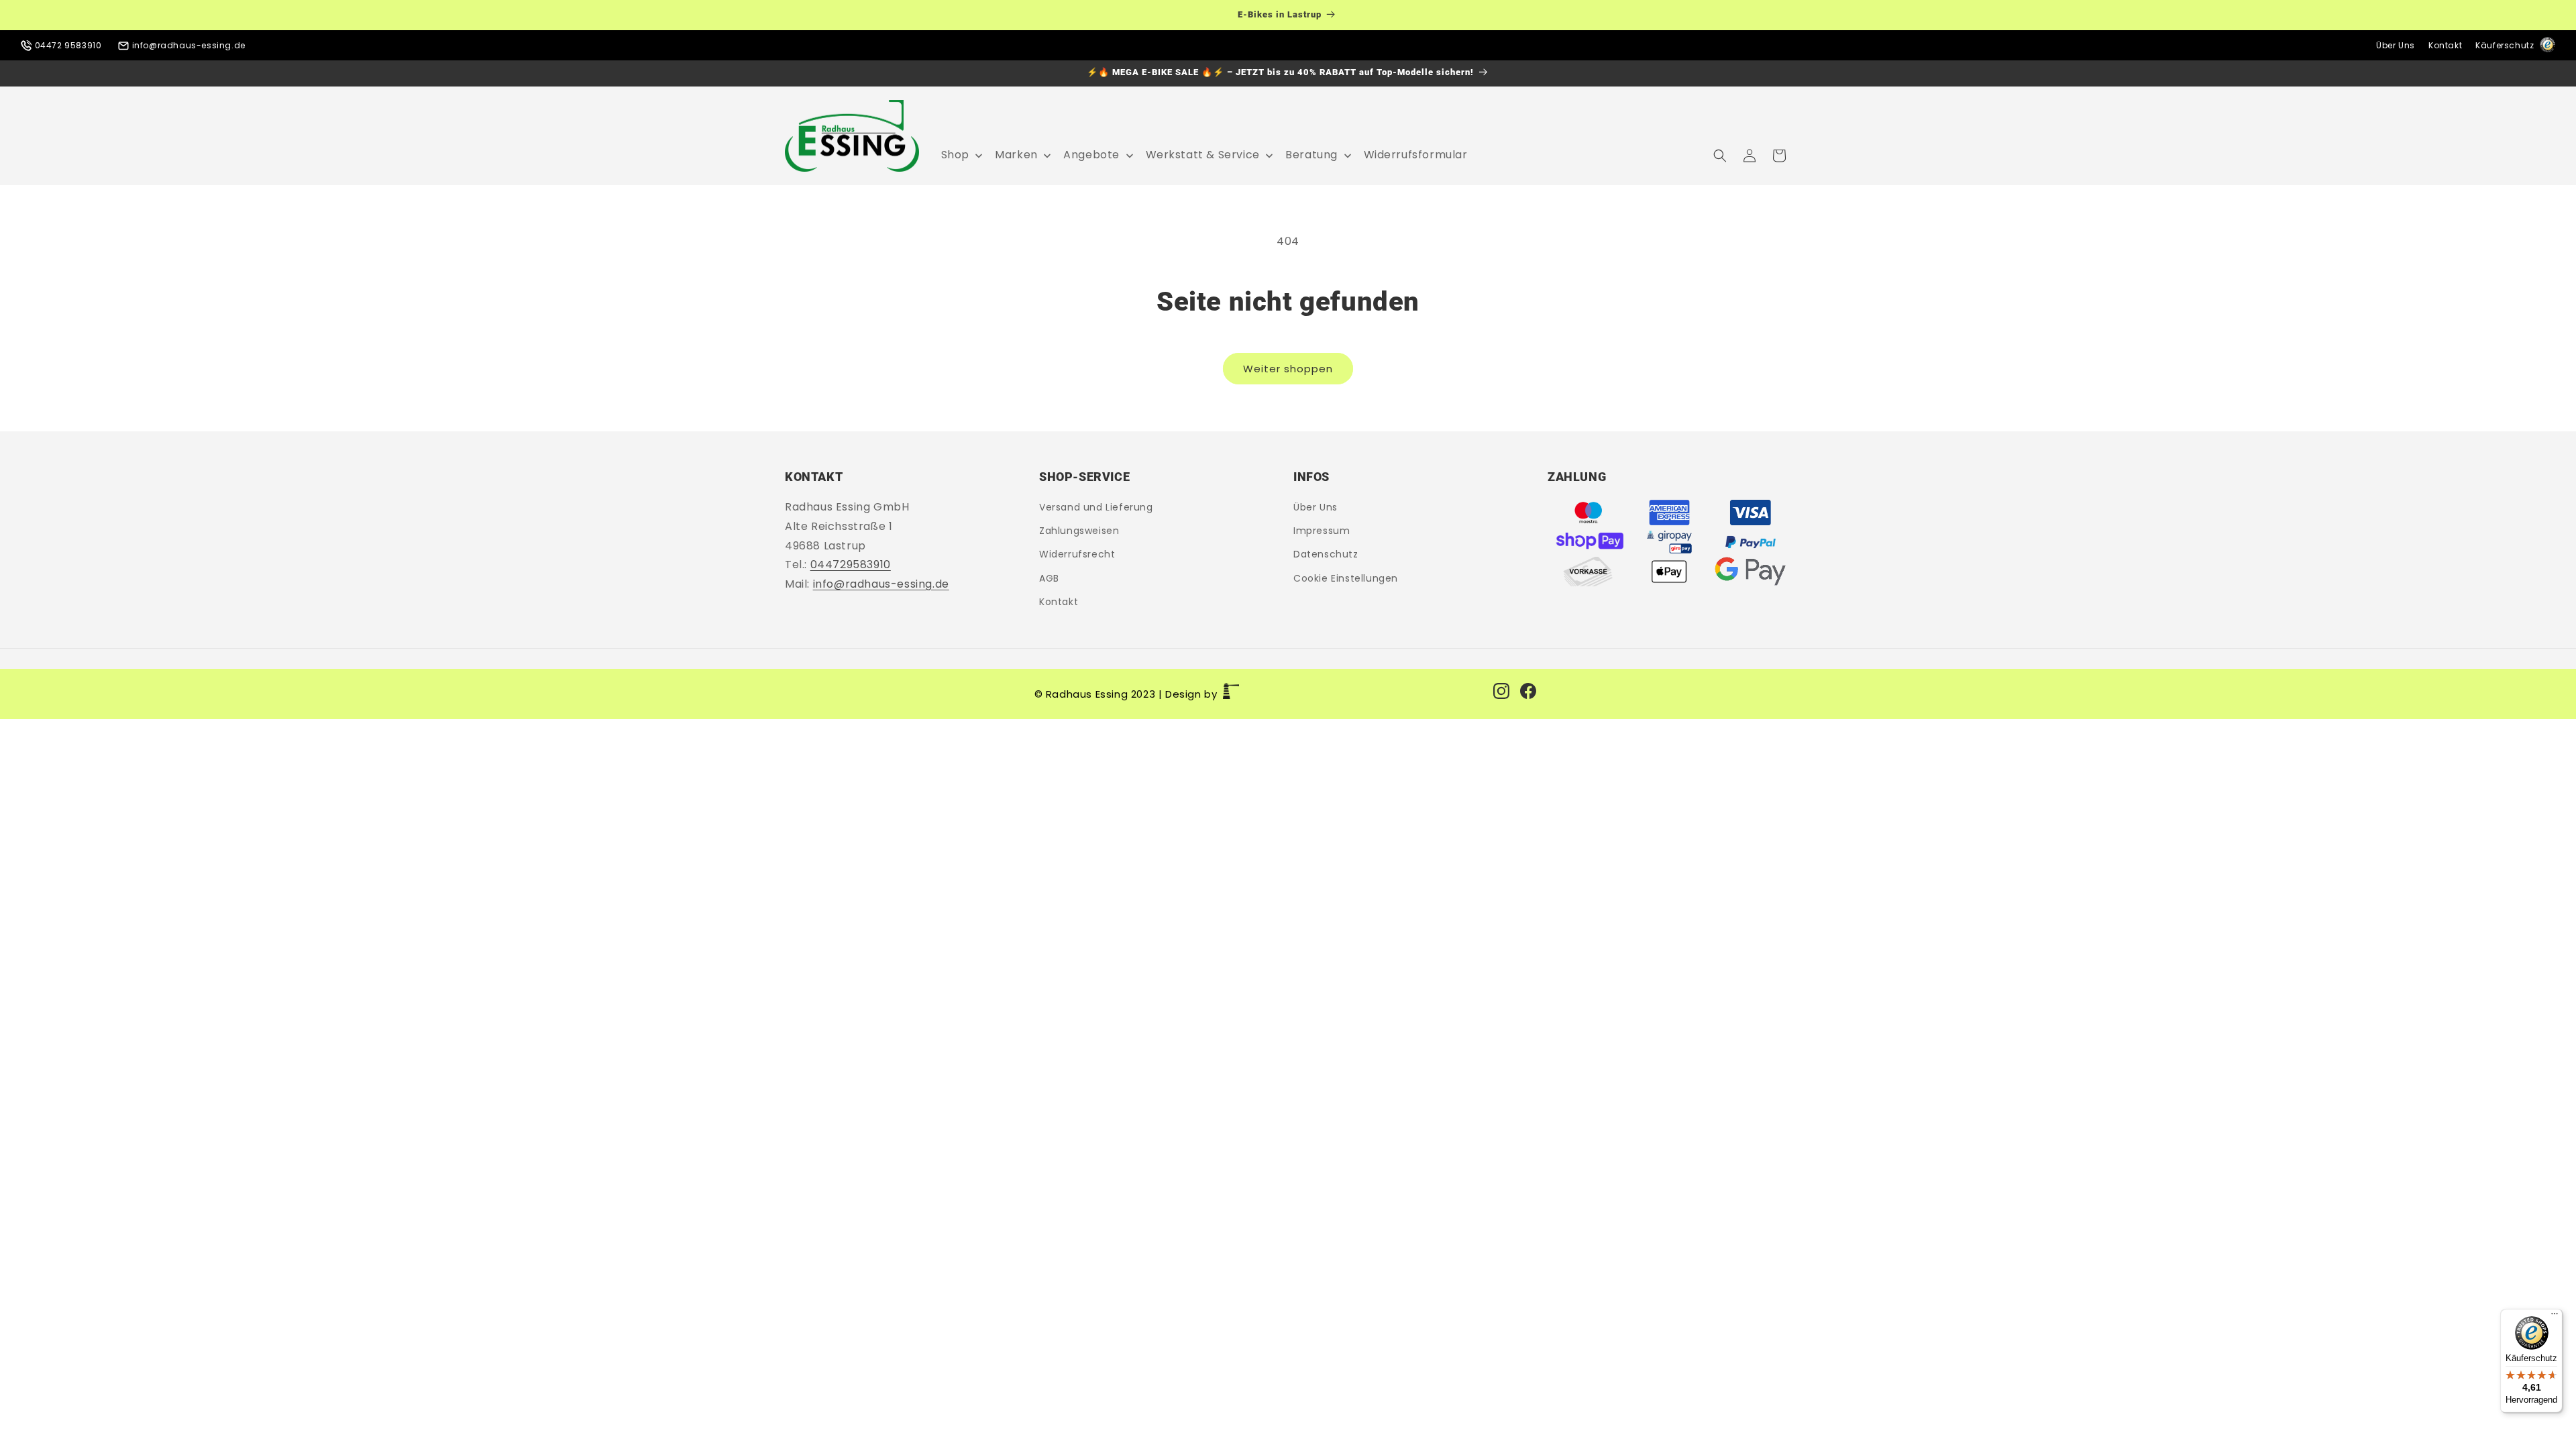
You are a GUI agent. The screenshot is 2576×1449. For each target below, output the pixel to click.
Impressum (1322, 531)
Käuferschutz (2506, 45)
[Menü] (2555, 1317)
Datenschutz (1326, 555)
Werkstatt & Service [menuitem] (1203, 155)
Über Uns (2396, 45)
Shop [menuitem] (955, 155)
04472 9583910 (68, 45)
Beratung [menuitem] (1311, 155)
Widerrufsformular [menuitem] (1416, 155)
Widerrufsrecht (1077, 555)
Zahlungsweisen (1079, 531)
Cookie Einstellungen (1346, 578)
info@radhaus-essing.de (187, 45)
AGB (1049, 578)
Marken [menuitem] (1016, 155)
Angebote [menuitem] (1091, 155)
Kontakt (2445, 45)
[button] (1720, 156)
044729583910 (851, 565)
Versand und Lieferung (1096, 508)
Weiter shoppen (1288, 369)
